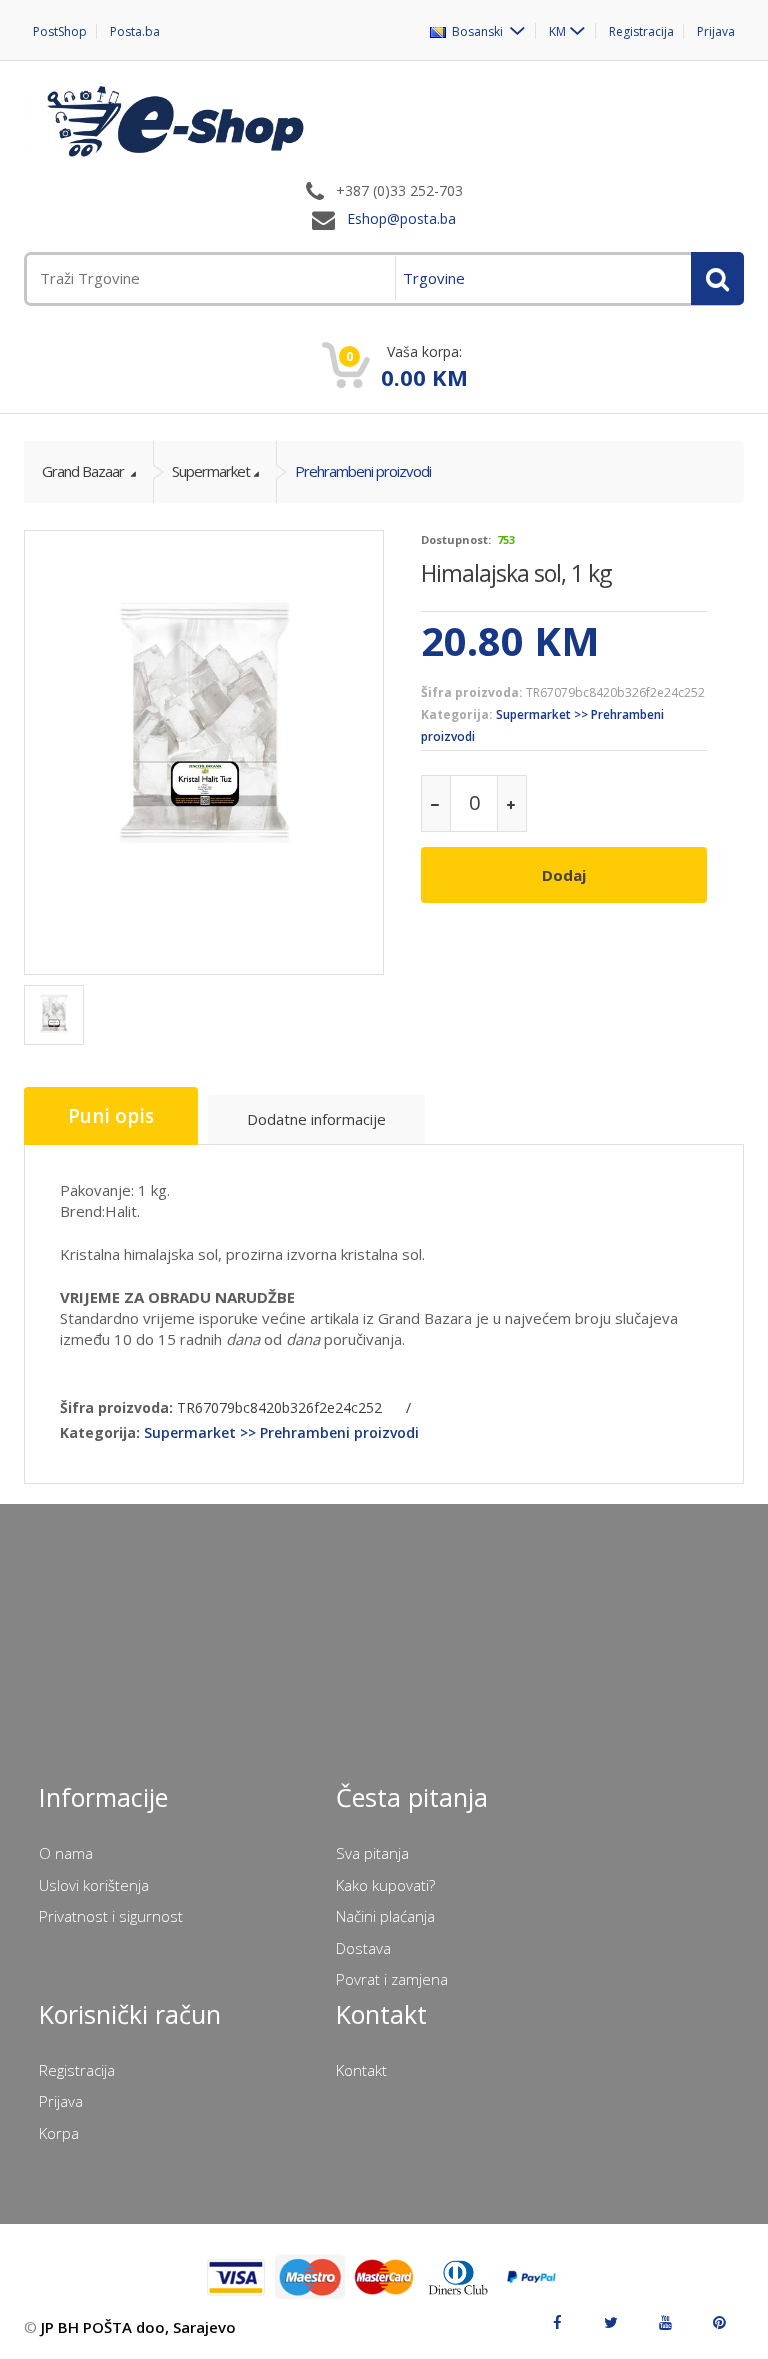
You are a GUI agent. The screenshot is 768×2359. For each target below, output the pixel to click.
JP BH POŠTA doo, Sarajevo (138, 2327)
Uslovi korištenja (94, 1885)
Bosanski (476, 31)
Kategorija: (457, 714)
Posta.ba (135, 31)
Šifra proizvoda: (472, 692)
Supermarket (211, 471)
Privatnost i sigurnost (111, 1916)
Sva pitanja (372, 1853)
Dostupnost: (456, 539)
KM (557, 31)
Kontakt (361, 2070)
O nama (66, 1853)
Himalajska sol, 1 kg (516, 573)
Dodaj (564, 875)
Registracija (641, 31)
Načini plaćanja (385, 1916)
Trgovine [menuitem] (434, 278)
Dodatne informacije (316, 1119)
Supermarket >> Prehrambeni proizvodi (281, 1432)
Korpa (59, 2133)
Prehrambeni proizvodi (363, 471)
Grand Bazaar (84, 471)
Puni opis (111, 1116)
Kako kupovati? (385, 1885)
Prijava (716, 31)
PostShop (60, 31)
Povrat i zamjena (392, 1979)
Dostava (363, 1948)
